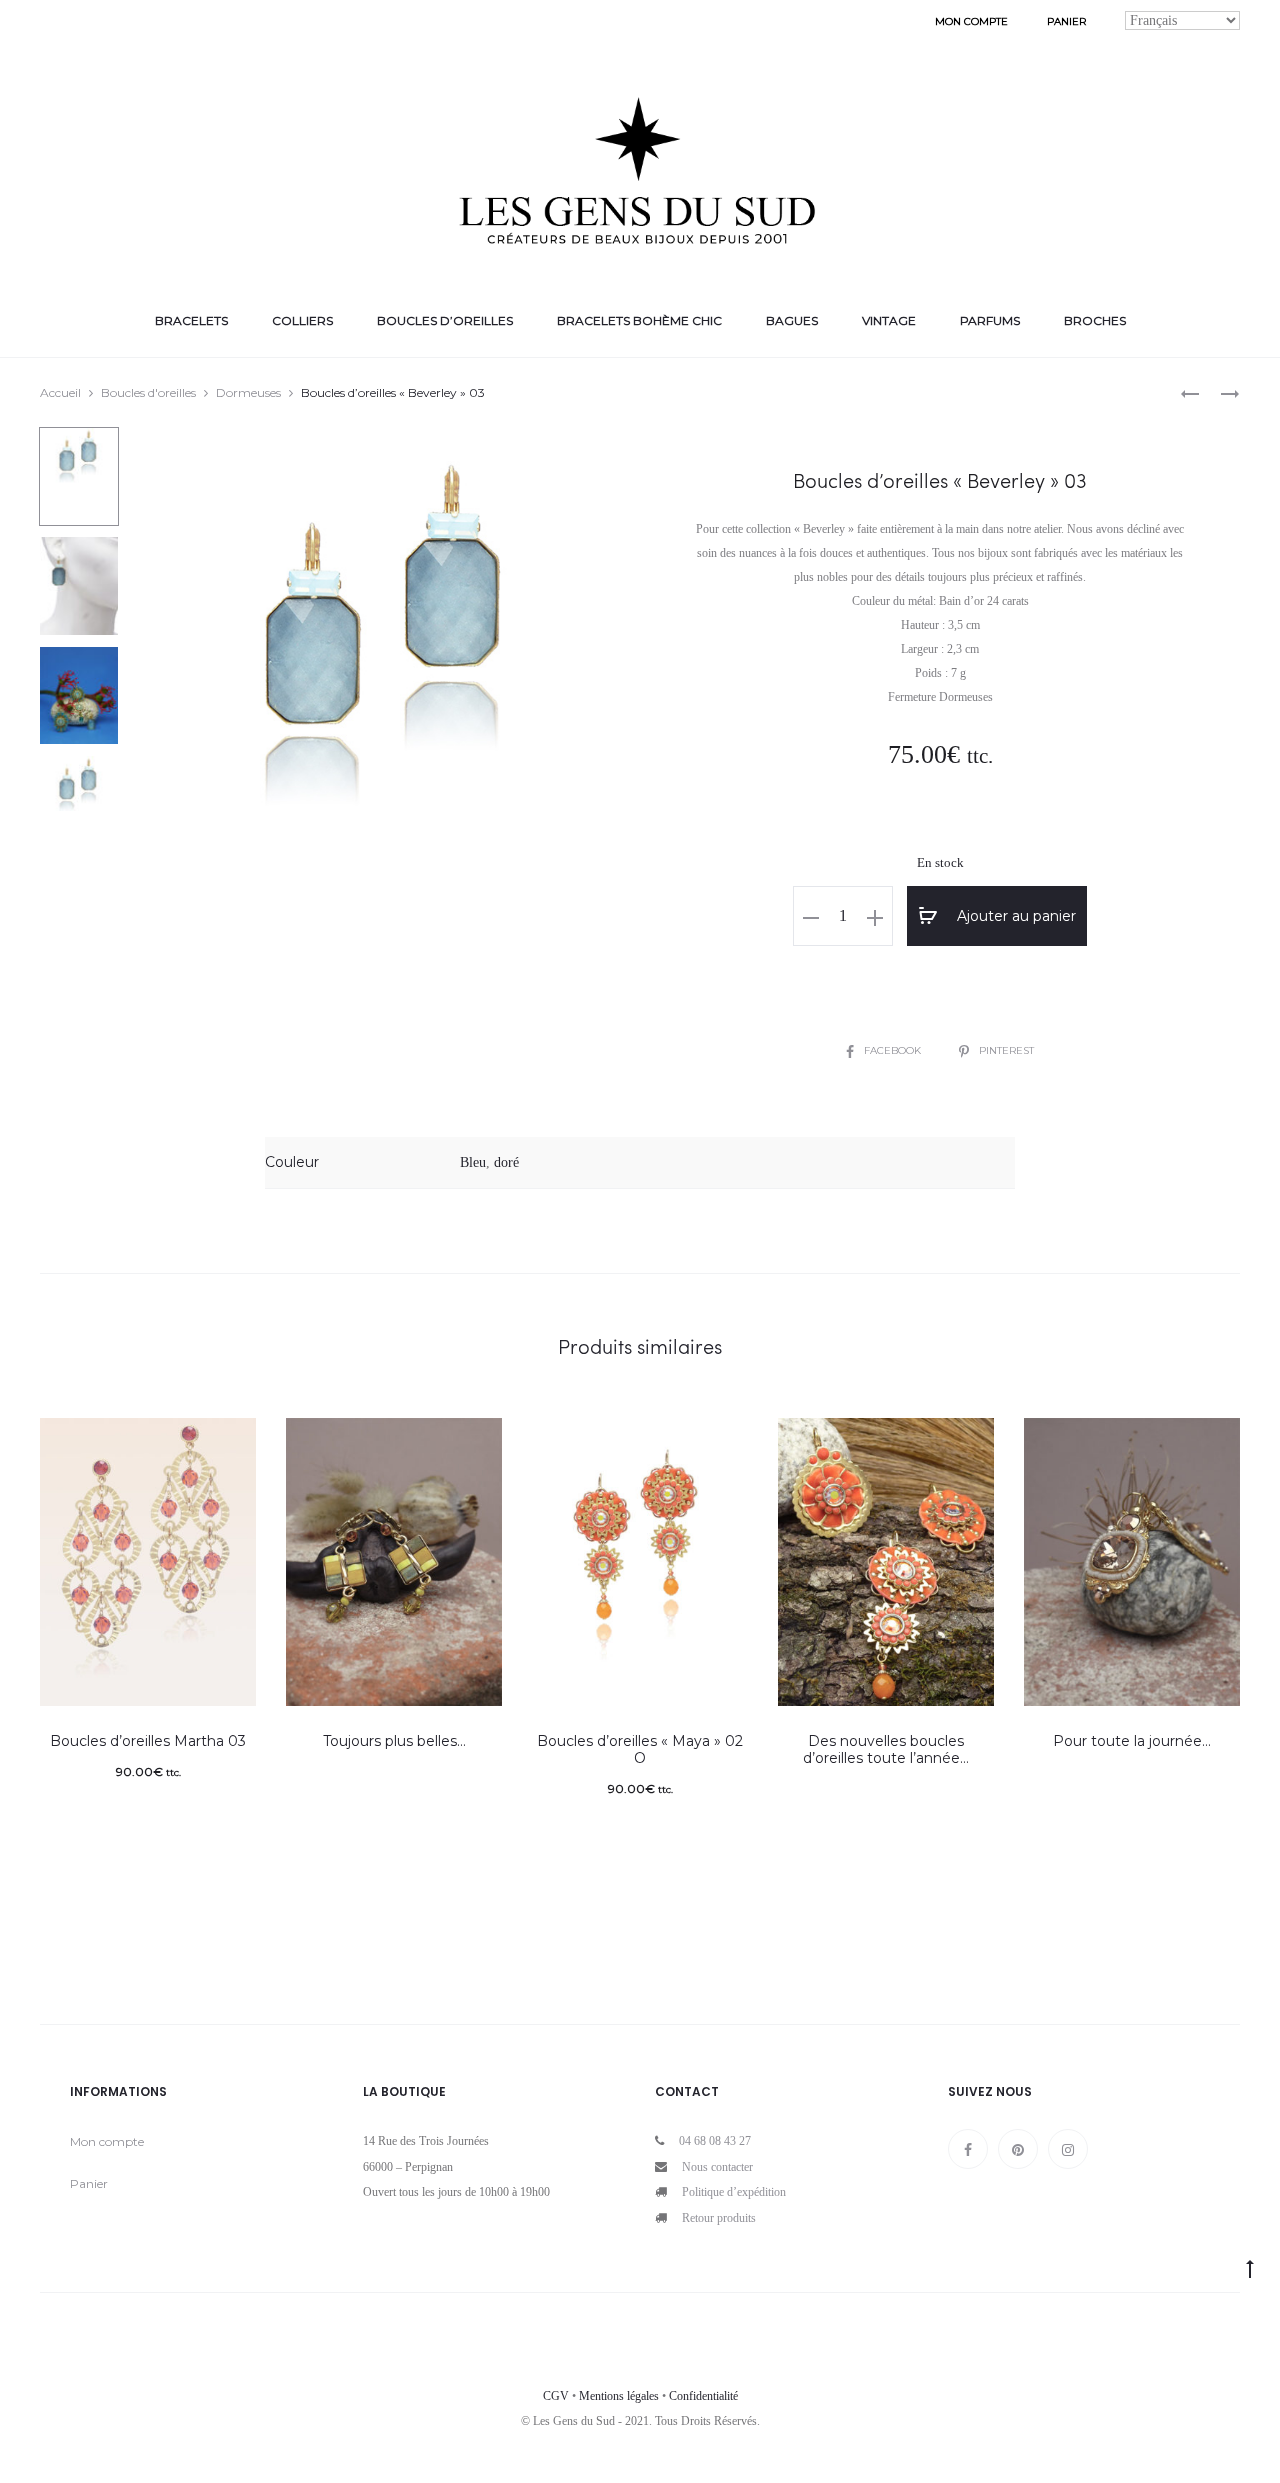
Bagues (792, 320)
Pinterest (1006, 1050)
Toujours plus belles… (394, 1741)
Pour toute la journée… (1132, 1741)
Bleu (473, 1162)
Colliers (302, 320)
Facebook (894, 1050)
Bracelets (191, 320)
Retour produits (719, 2218)
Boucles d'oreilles (148, 392)
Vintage (889, 320)
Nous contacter (717, 2167)
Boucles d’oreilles (445, 320)
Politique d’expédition (734, 2192)
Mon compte (971, 21)
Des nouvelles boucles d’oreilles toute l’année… (886, 1749)
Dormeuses (248, 392)
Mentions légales (619, 2396)
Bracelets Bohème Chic (639, 320)
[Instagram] (1068, 2149)
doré (506, 1162)
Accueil (60, 392)
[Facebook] (968, 2149)
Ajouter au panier (1014, 916)
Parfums (990, 320)
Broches (1095, 320)
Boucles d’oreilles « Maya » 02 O (640, 1749)
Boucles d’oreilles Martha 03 (148, 1741)
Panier (1066, 21)
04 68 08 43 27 (715, 2141)
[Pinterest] (1018, 2149)
